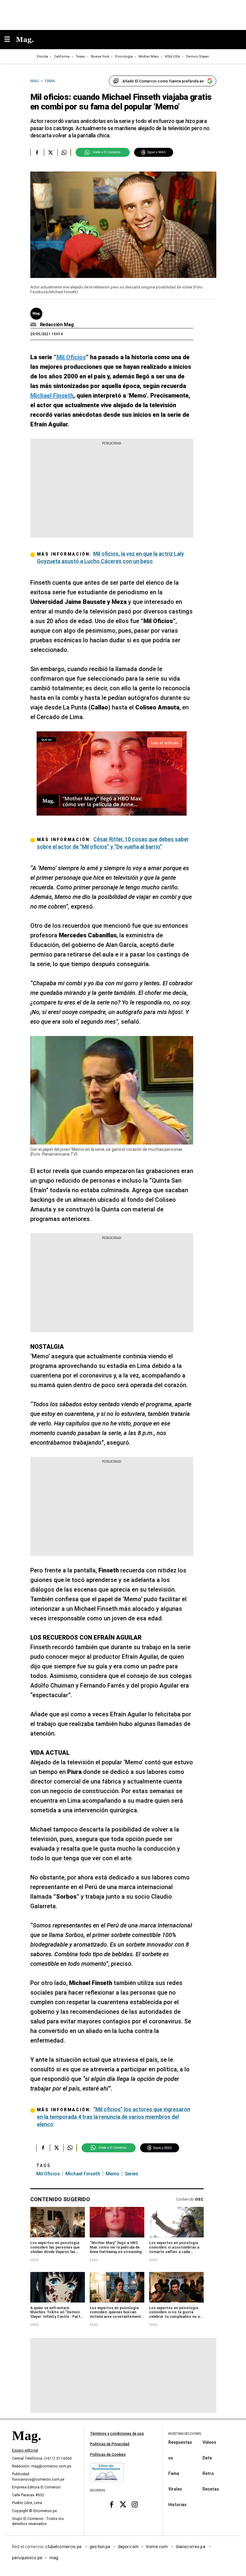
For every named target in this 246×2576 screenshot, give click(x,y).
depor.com (128, 2547)
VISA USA (172, 57)
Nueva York (100, 57)
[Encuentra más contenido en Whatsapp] (64, 152)
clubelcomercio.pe (64, 2547)
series (132, 2174)
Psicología (124, 57)
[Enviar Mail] (34, 325)
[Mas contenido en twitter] (123, 2504)
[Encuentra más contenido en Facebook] (37, 152)
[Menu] (10, 40)
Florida (42, 57)
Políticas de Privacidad (110, 2444)
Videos (209, 2442)
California (62, 57)
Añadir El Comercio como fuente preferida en (163, 81)
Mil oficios (48, 2174)
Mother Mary (149, 57)
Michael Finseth (83, 2174)
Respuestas (180, 2442)
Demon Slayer (198, 57)
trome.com (157, 2547)
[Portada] (26, 2446)
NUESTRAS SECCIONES (185, 2434)
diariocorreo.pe (191, 2547)
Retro (208, 2473)
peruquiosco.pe (27, 2558)
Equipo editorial (25, 2450)
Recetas (211, 2489)
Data (207, 2458)
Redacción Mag (57, 325)
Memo (112, 2174)
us (171, 2458)
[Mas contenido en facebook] (111, 2504)
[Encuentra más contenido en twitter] (51, 152)
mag (54, 2558)
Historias (177, 2505)
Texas (80, 57)
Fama (174, 2473)
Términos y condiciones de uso (117, 2434)
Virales (175, 2489)
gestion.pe (100, 2547)
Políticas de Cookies (108, 2455)
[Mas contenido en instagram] (135, 2504)
